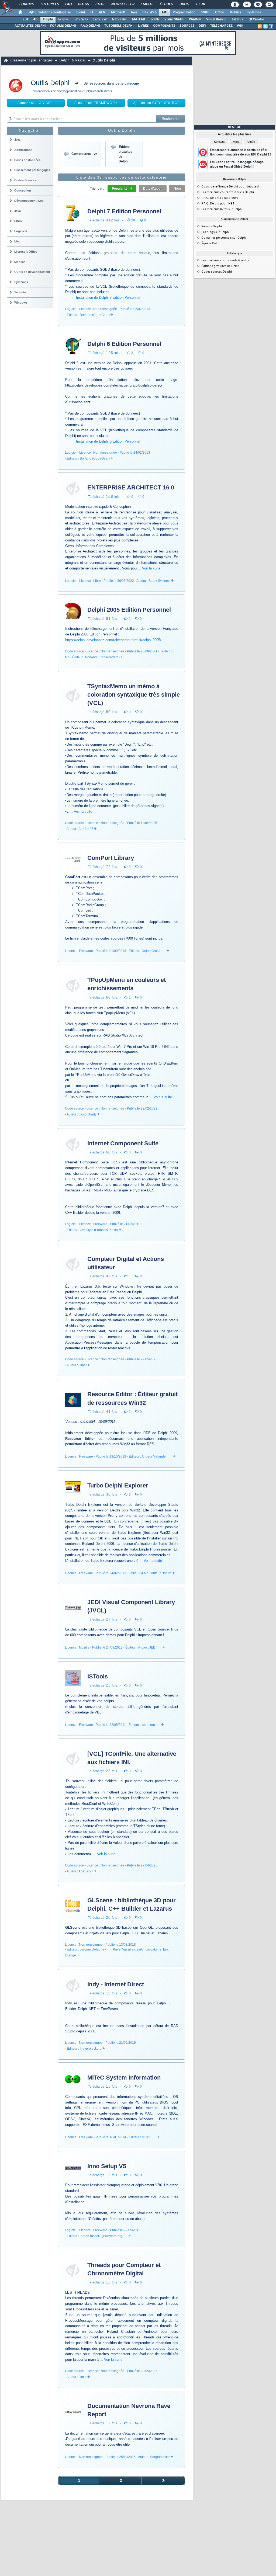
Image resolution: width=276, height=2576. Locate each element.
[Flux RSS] (260, 26)
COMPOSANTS (164, 26)
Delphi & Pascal (73, 60)
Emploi (147, 4)
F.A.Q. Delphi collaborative (220, 198)
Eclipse (63, 19)
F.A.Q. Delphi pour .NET (218, 204)
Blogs (83, 4)
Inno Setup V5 (107, 2166)
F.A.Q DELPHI (90, 26)
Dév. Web (149, 12)
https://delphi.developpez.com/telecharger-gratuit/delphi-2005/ (113, 640)
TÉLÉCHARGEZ (221, 26)
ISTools (98, 1676)
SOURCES (187, 26)
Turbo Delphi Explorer (118, 1485)
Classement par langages (31, 60)
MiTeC (146, 2137)
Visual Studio (174, 19)
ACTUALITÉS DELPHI (30, 26)
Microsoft (118, 12)
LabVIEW (100, 19)
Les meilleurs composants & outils (225, 260)
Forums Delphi (212, 227)
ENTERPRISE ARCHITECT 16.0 (131, 487)
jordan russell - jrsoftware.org (101, 2236)
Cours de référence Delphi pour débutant (230, 187)
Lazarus (237, 19)
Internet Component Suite (123, 1143)
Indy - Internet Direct (116, 1984)
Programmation (184, 12)
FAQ (68, 4)
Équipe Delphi (211, 244)
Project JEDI (147, 1647)
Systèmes (254, 12)
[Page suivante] (163, 2481)
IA (92, 12)
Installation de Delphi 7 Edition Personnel (108, 298)
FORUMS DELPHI (63, 26)
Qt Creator (256, 19)
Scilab (155, 19)
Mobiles (235, 12)
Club (200, 4)
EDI (165, 12)
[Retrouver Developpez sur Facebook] (271, 26)
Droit (184, 4)
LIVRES (143, 26)
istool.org (148, 1725)
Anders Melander (154, 1456)
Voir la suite (151, 568)
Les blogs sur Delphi (215, 232)
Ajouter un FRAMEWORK (96, 103)
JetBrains (81, 19)
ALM (102, 12)
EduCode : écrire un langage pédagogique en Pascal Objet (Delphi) (237, 164)
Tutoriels (49, 4)
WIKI (241, 26)
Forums (26, 4)
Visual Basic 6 (216, 19)
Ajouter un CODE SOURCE (157, 103)
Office (220, 12)
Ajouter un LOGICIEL (36, 103)
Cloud (81, 12)
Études (166, 4)
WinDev (195, 19)
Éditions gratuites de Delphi (221, 266)
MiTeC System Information (124, 2078)
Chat (100, 4)
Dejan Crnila (151, 951)
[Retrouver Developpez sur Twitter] (265, 26)
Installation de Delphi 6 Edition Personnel (108, 441)
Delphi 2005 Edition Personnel (129, 610)
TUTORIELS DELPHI (119, 26)
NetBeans (119, 19)
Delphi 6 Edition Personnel (124, 344)
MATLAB (139, 19)
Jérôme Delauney (93, 1949)
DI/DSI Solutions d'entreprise (49, 12)
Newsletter (123, 4)
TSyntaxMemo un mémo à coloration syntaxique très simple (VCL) (134, 695)
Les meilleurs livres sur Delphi (222, 209)
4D (36, 19)
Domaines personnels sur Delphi (224, 238)
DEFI (202, 26)
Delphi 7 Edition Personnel (124, 211)
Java (134, 12)
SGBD (205, 12)
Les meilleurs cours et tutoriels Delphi (228, 192)
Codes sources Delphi (217, 272)
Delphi (48, 19)
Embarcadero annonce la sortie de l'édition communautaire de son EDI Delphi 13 (241, 152)
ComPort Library (111, 858)
